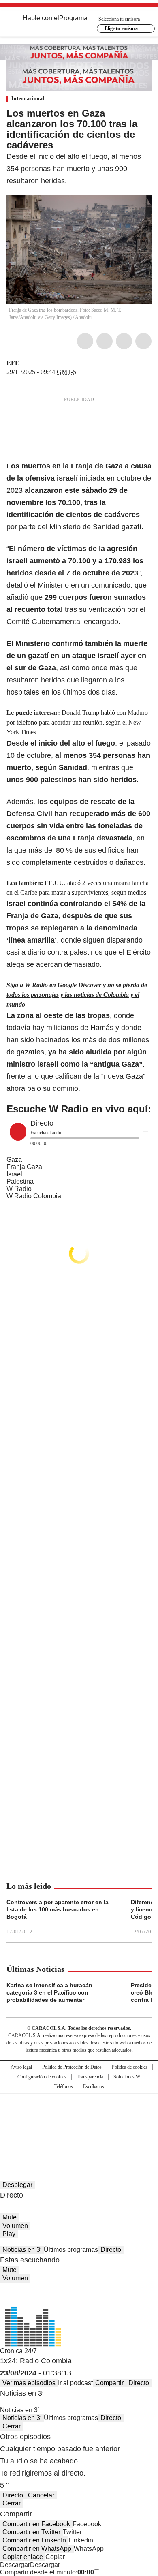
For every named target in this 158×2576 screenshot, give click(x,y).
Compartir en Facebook (36, 2524)
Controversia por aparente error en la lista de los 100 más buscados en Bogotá (58, 1909)
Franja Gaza (24, 1167)
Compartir (109, 2383)
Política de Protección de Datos (72, 2067)
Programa (73, 18)
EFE (13, 363)
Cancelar (41, 2495)
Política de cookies (130, 2067)
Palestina (20, 1181)
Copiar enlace (23, 2557)
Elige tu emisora (121, 28)
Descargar (15, 2565)
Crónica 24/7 (18, 2351)
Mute (10, 2217)
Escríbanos (94, 2086)
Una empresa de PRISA (79, 2111)
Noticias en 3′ (22, 2250)
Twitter (105, 341)
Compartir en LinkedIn (34, 2540)
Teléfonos (64, 2086)
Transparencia (90, 2077)
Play (9, 2234)
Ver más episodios (29, 2383)
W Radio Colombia (34, 1196)
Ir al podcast (75, 2383)
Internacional (28, 99)
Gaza (14, 1160)
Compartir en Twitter (31, 2532)
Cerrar (12, 2426)
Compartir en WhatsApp (37, 2549)
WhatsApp (143, 341)
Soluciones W (127, 2077)
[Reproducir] (18, 1132)
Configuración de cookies (42, 2077)
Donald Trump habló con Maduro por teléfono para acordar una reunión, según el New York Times (77, 722)
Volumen (15, 2226)
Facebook (85, 341)
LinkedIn (124, 341)
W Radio (19, 1189)
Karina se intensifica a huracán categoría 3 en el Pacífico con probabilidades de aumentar (49, 1992)
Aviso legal (21, 2067)
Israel (14, 1174)
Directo (111, 2250)
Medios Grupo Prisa (79, 2131)
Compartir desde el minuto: (47, 2572)
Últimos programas (71, 2250)
